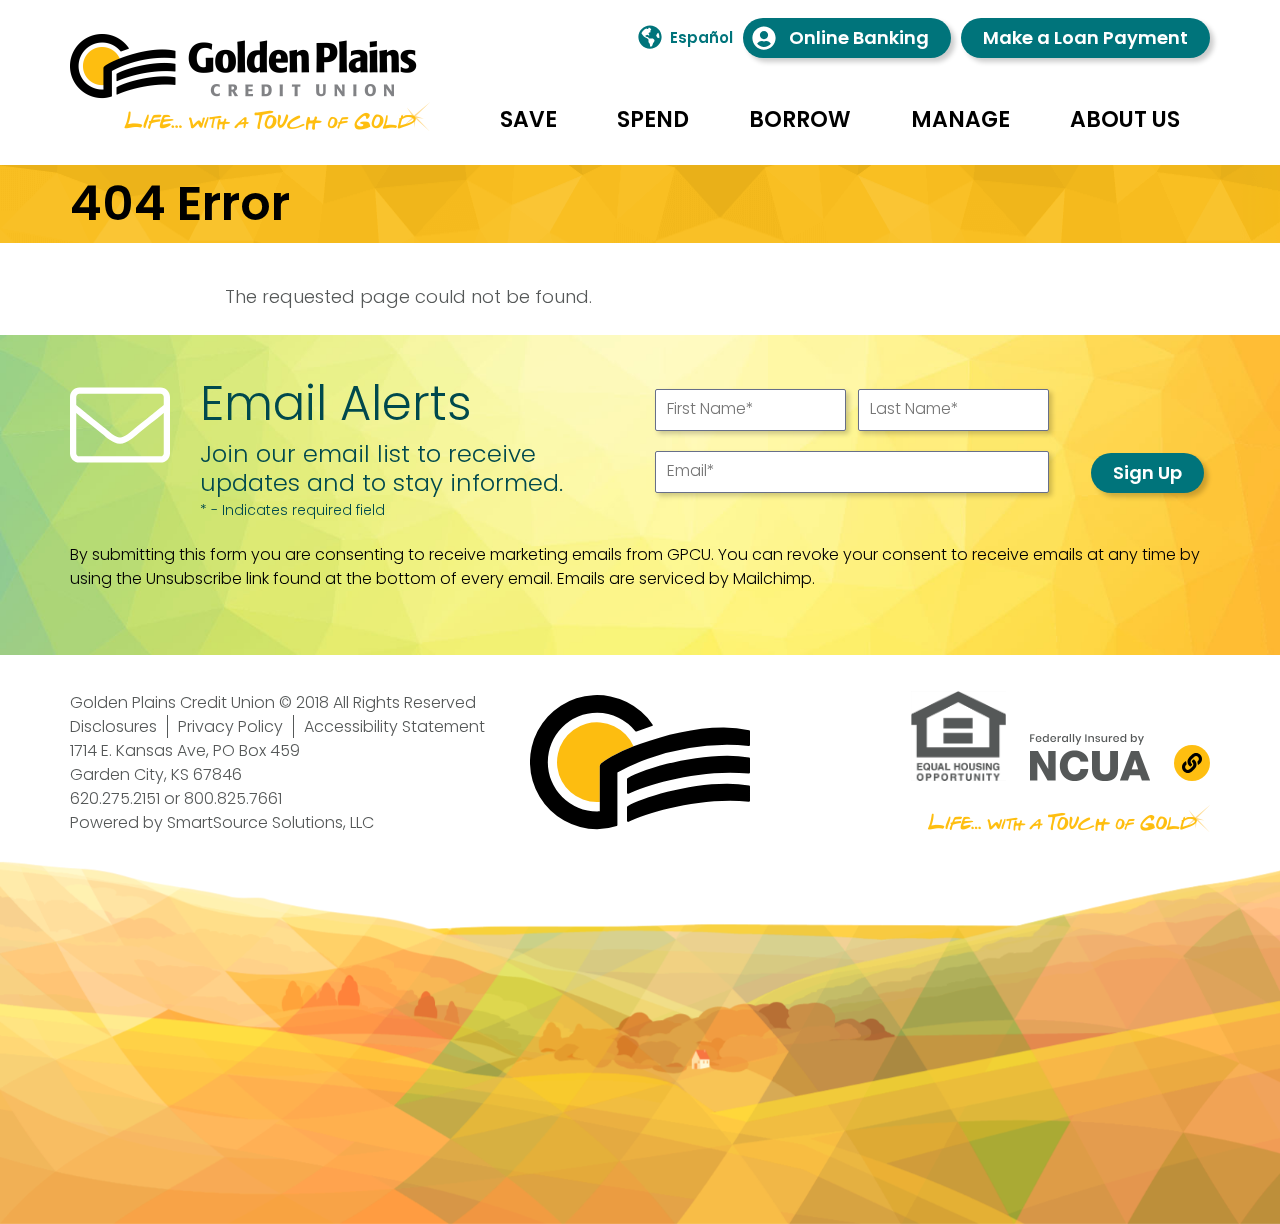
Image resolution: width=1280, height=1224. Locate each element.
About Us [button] (1125, 119)
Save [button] (528, 119)
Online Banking (859, 37)
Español (701, 37)
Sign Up (1147, 472)
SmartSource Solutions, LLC (270, 822)
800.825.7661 (233, 798)
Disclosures (113, 726)
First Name (710, 408)
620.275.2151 (115, 798)
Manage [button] (960, 119)
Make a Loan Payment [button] (1085, 37)
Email (691, 470)
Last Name (914, 408)
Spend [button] (653, 119)
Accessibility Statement (394, 726)
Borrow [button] (800, 119)
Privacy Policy (230, 726)
